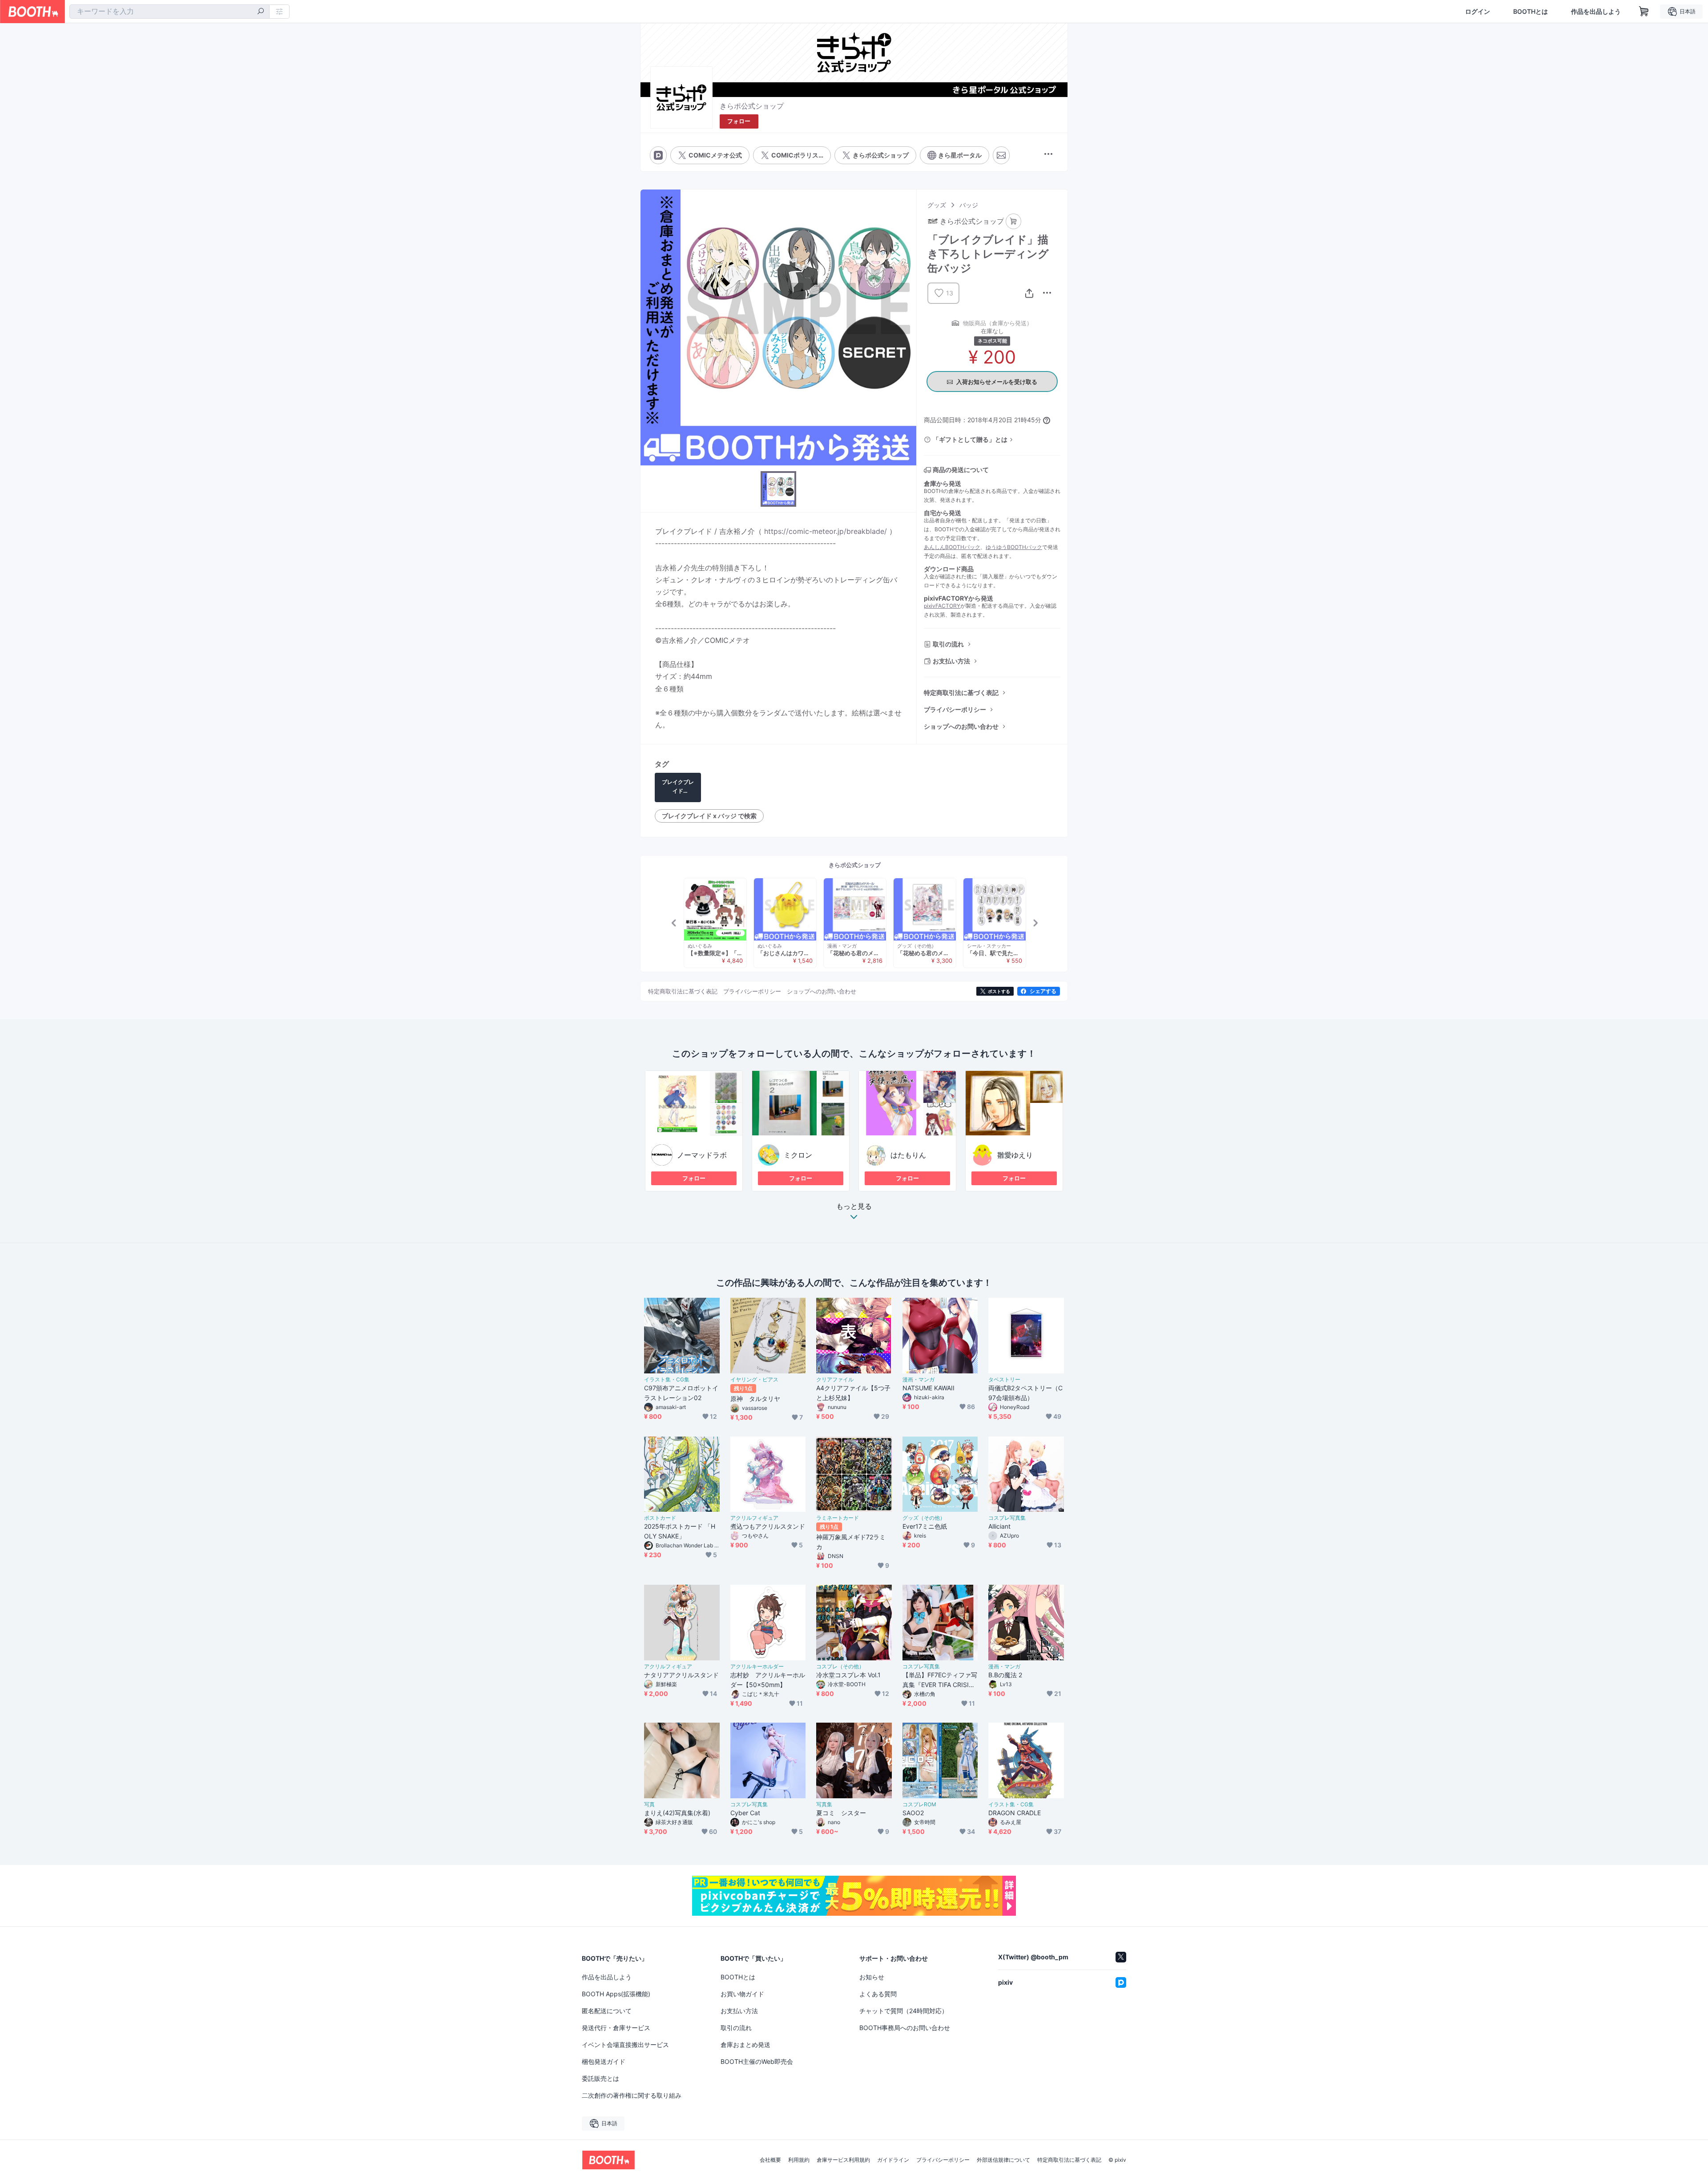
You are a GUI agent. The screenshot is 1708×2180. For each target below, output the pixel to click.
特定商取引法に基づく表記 (961, 692)
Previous (674, 923)
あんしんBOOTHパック (952, 547)
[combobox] (169, 12)
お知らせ (872, 1977)
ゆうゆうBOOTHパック (1014, 547)
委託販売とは (600, 2078)
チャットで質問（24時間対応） (904, 2011)
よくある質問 (878, 1994)
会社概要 (770, 2160)
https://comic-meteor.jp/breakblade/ (826, 531)
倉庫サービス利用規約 (843, 2160)
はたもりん (908, 1155)
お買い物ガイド (742, 1994)
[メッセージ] (1001, 155)
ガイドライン (893, 2160)
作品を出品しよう (1596, 12)
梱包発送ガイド (604, 2061)
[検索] (261, 12)
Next (1035, 923)
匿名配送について (607, 2011)
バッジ (969, 205)
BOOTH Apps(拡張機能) (616, 1994)
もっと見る (854, 1207)
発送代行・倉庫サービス (616, 2028)
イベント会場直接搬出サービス (625, 2045)
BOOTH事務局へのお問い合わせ (905, 2028)
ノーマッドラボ (702, 1155)
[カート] (1013, 221)
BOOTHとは (1531, 12)
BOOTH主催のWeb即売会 (757, 2061)
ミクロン (798, 1155)
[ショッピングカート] (1644, 12)
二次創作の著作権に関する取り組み (632, 2095)
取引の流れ (948, 644)
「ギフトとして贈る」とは (970, 439)
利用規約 (799, 2160)
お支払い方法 (951, 661)
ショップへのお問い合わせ (961, 726)
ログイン (1478, 12)
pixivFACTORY (942, 606)
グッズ (937, 205)
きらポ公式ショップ (752, 106)
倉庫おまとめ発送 (745, 2045)
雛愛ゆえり (1015, 1155)
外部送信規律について (1003, 2160)
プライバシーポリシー (955, 709)
